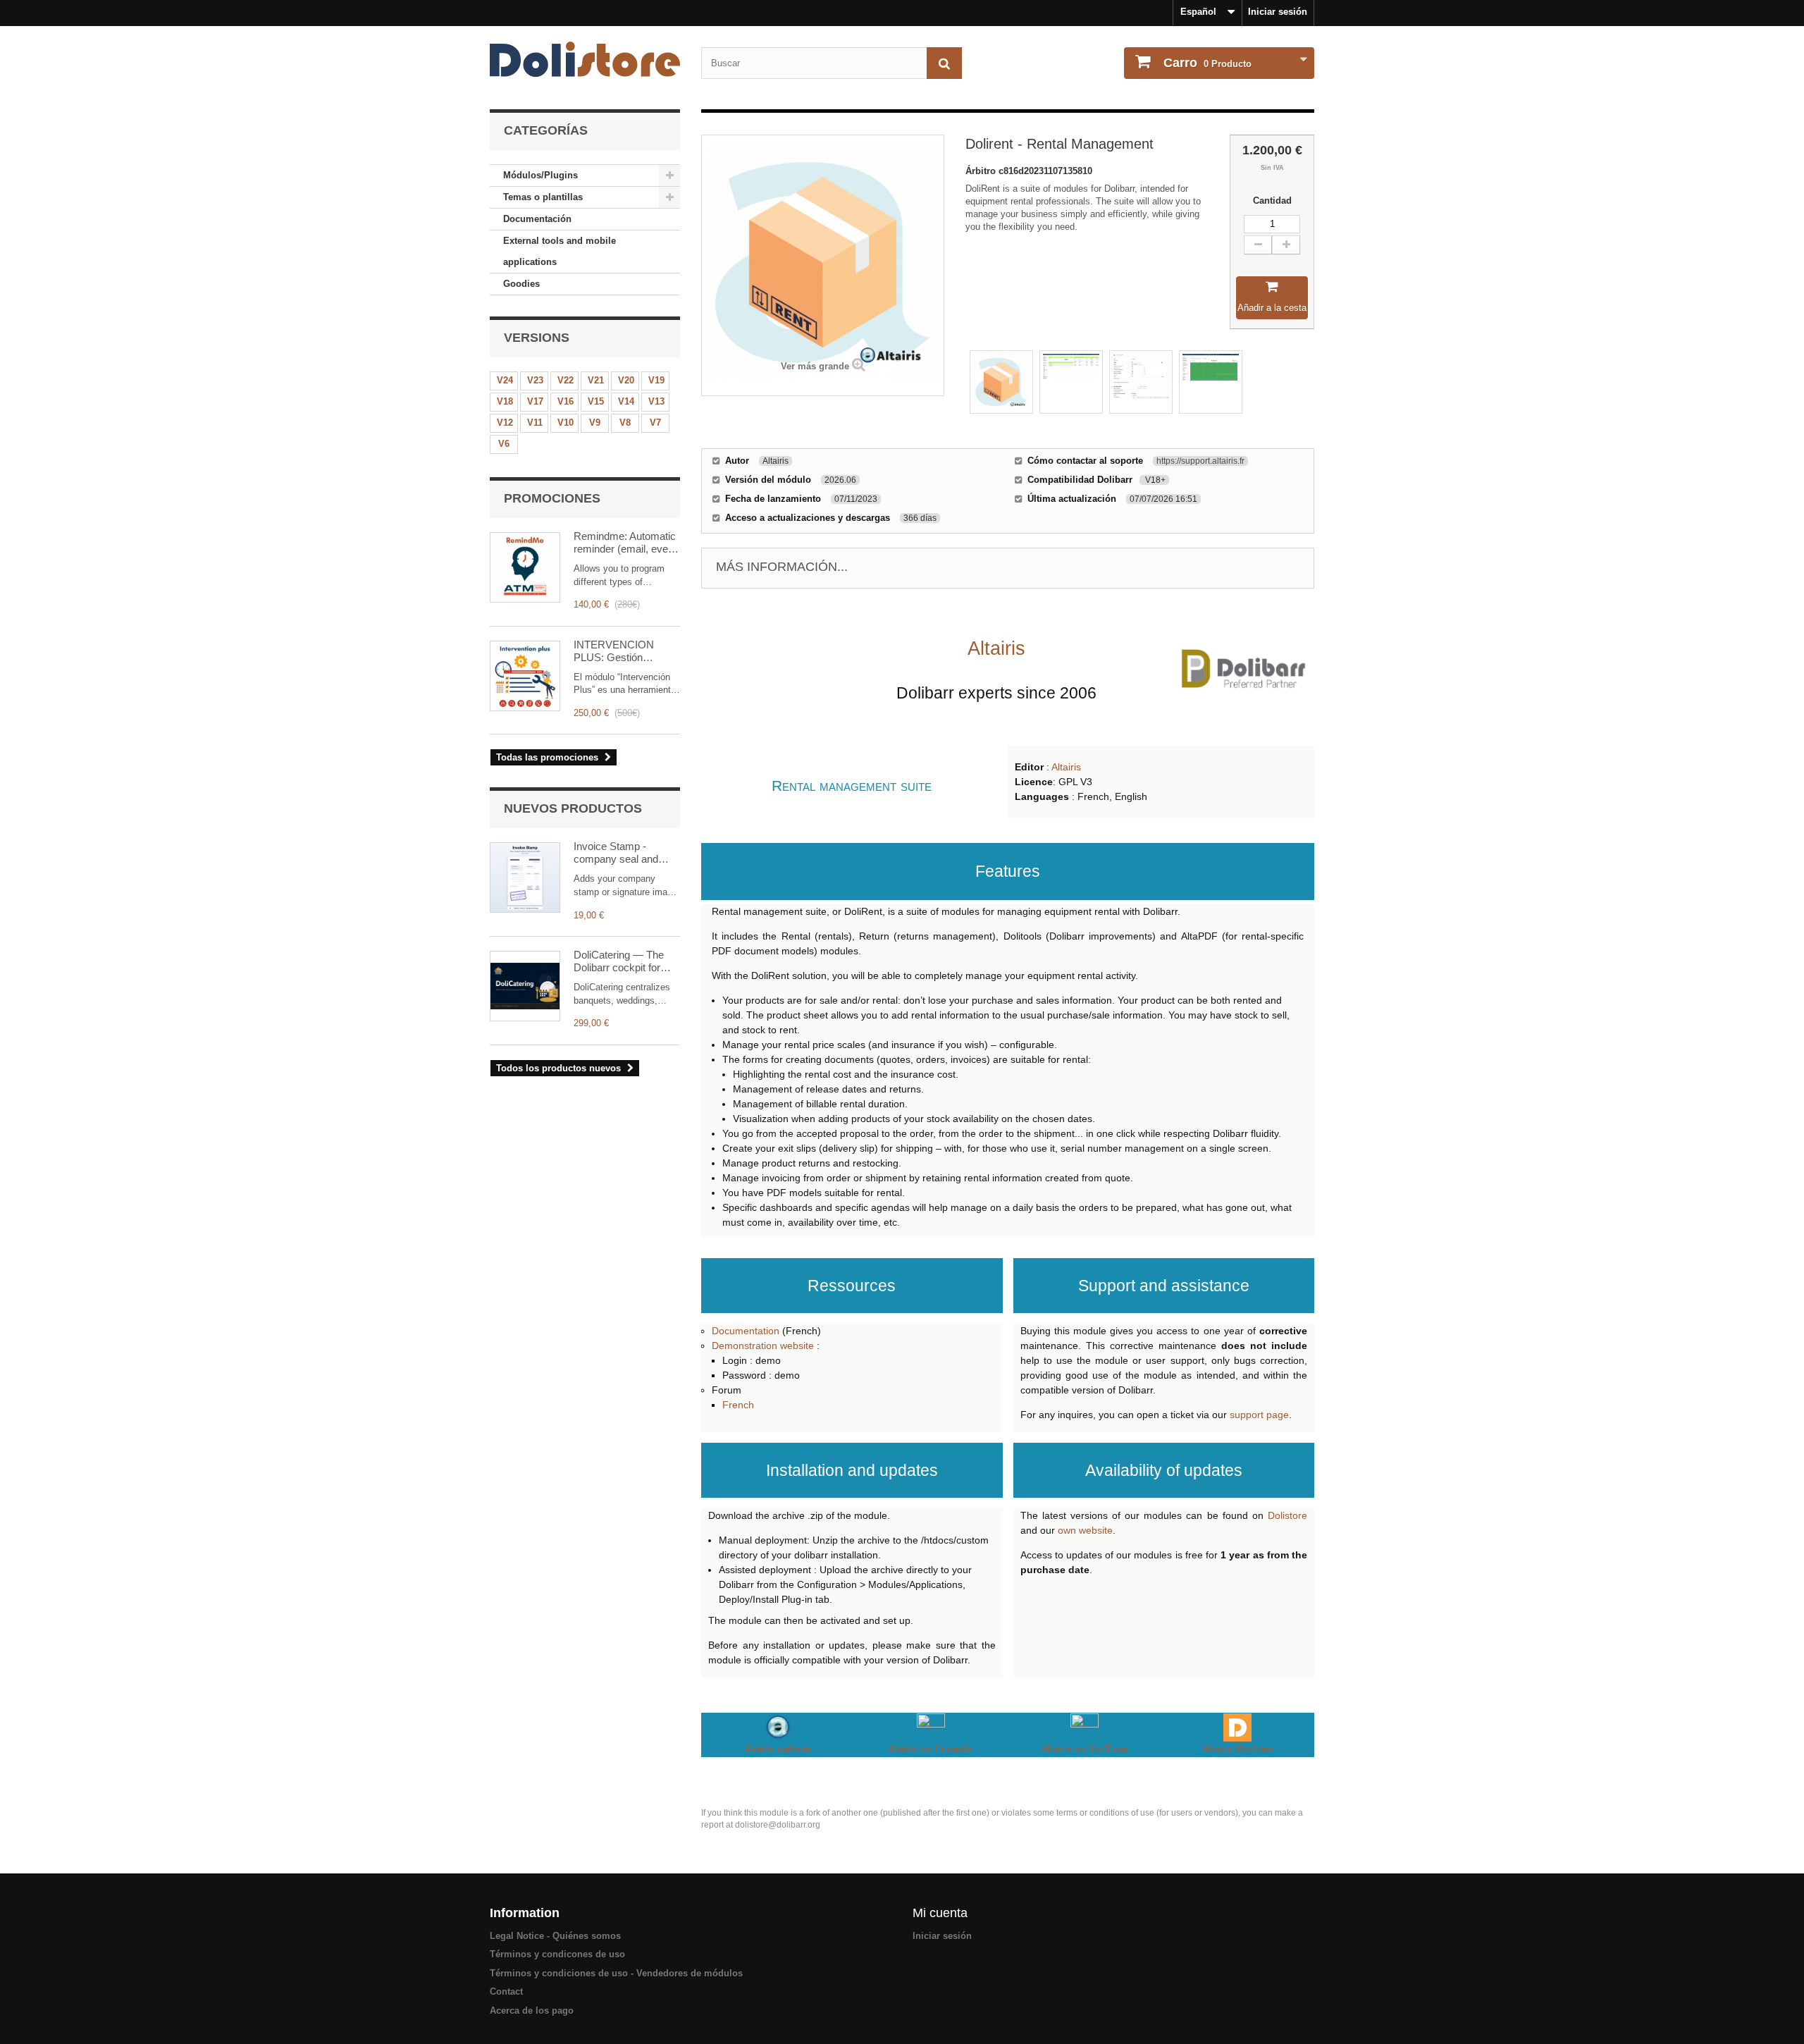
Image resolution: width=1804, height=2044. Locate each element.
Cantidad (1272, 201)
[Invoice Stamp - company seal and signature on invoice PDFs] (525, 878)
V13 (656, 401)
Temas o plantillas (543, 197)
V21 (596, 380)
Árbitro (982, 171)
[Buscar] (944, 63)
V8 (625, 423)
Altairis (1066, 767)
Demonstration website (763, 1346)
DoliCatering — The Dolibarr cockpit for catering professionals (624, 961)
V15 (596, 401)
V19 (656, 380)
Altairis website (778, 1749)
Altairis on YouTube (1085, 1749)
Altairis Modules (1237, 1749)
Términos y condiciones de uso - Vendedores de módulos (616, 1973)
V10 (566, 423)
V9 (595, 423)
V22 (566, 380)
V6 (504, 444)
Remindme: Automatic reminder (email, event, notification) (626, 543)
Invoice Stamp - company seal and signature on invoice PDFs (619, 853)
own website (1085, 1530)
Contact (506, 1991)
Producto (1207, 63)
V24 (505, 380)
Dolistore (1287, 1515)
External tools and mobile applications (560, 251)
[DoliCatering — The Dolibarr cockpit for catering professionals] (525, 986)
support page (1259, 1415)
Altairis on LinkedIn (931, 1749)
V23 (535, 380)
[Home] (585, 59)
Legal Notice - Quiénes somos (555, 1936)
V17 (535, 401)
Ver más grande (815, 366)
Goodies (521, 284)
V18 (505, 401)
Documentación (537, 219)
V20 (626, 380)
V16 (566, 401)
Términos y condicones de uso (557, 1954)
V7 (655, 423)
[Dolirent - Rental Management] (1001, 382)
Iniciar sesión (1278, 12)
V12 (505, 423)
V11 (535, 423)
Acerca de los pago (532, 2011)
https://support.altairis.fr (1200, 461)
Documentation (746, 1331)
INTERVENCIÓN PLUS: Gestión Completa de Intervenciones (614, 651)
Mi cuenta (940, 1913)
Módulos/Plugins (540, 175)
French (738, 1405)
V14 (626, 401)
